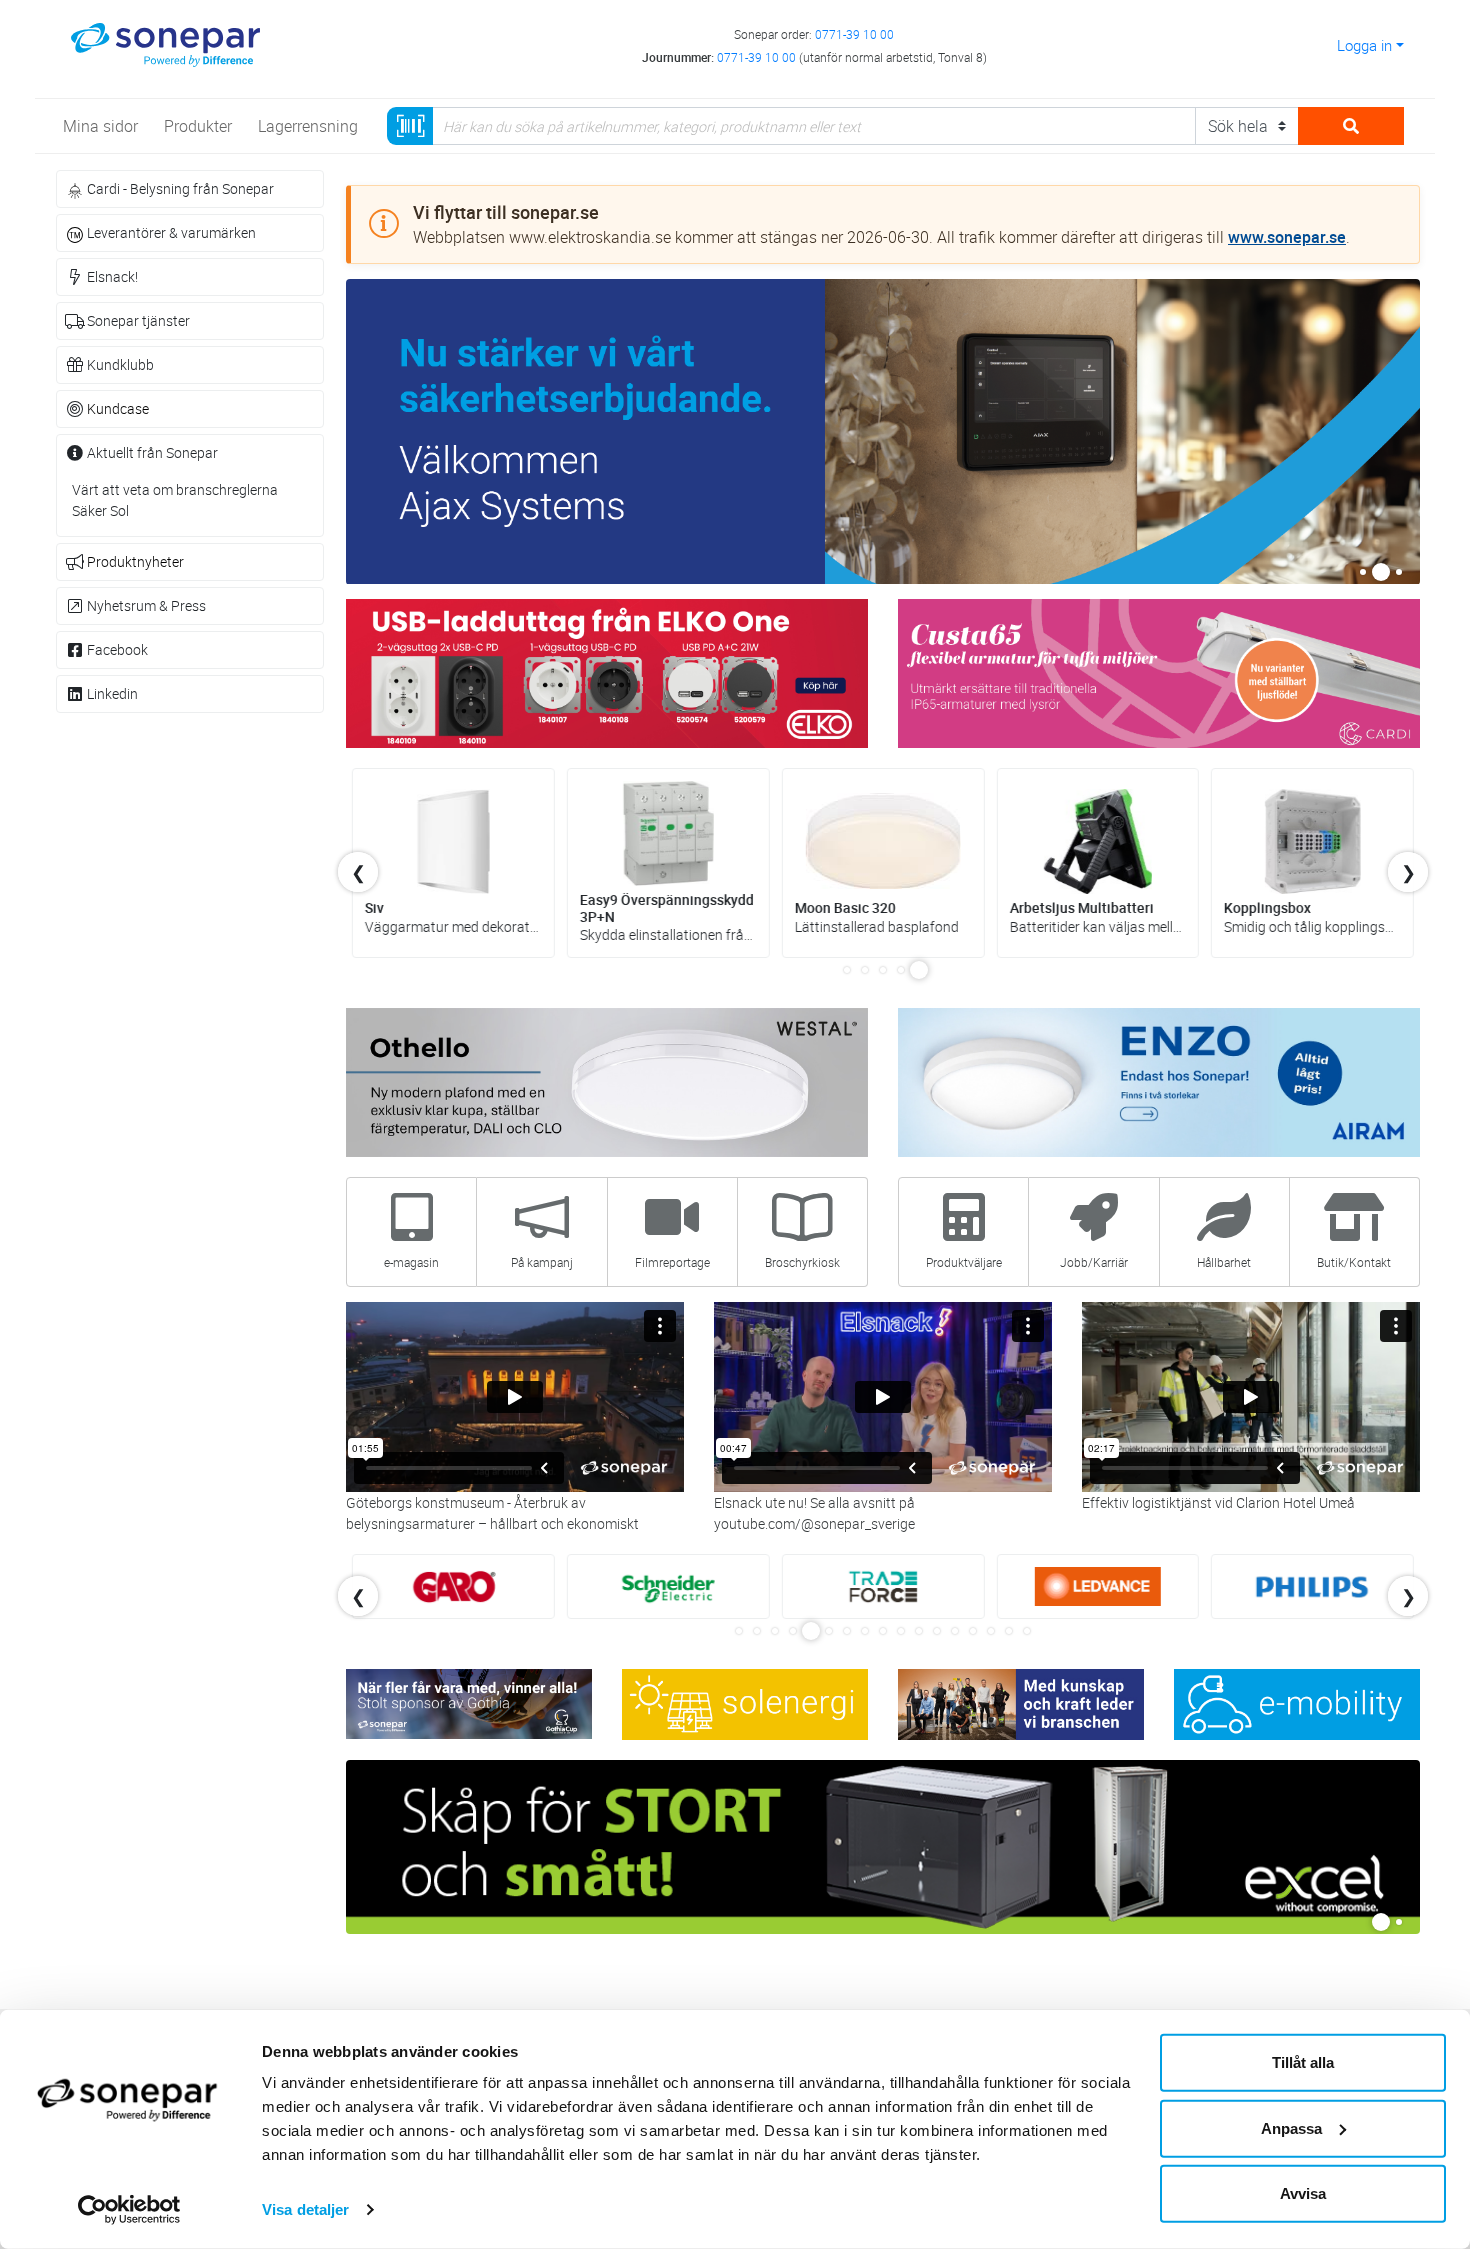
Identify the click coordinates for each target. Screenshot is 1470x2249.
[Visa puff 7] (847, 1631)
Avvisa (1303, 2193)
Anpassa (1291, 2127)
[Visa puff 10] (901, 1631)
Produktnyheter (135, 561)
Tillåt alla (1303, 2062)
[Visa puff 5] (919, 970)
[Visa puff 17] (1027, 1631)
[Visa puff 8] (865, 1631)
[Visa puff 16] (1009, 1631)
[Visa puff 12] (937, 1631)
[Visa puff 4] (901, 970)
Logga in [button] (1364, 45)
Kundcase (118, 408)
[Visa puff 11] (919, 1631)
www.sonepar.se (1287, 237)
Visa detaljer (305, 2209)
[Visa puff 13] (955, 1631)
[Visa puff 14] (973, 1631)
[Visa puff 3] (883, 970)
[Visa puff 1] (847, 970)
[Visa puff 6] (829, 1631)
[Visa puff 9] (883, 1631)
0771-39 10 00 (854, 34)
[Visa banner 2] (1381, 572)
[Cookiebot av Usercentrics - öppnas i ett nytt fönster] (129, 2210)
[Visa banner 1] (1363, 572)
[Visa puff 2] (865, 970)
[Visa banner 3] (1399, 572)
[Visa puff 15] (991, 1631)
